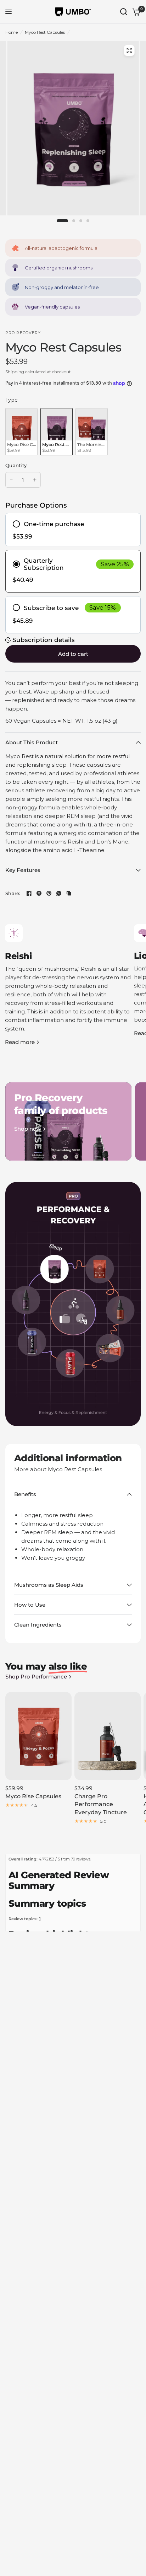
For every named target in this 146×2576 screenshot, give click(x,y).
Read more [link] (20, 1042)
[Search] (124, 12)
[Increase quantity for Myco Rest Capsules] (35, 480)
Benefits (25, 1494)
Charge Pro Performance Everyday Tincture (101, 1804)
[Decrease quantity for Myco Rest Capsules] (11, 480)
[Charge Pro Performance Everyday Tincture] (108, 1736)
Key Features (23, 870)
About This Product (32, 742)
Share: (13, 893)
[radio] (21, 432)
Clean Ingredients (38, 1625)
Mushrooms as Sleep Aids (49, 1585)
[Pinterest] (49, 893)
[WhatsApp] (59, 893)
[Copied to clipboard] (69, 893)
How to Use (30, 1605)
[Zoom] (129, 50)
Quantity (16, 465)
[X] (39, 893)
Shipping (15, 372)
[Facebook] (29, 893)
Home (12, 32)
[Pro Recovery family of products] (68, 1121)
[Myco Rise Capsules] (38, 1736)
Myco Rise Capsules (33, 1796)
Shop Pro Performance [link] (36, 1677)
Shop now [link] (28, 1129)
